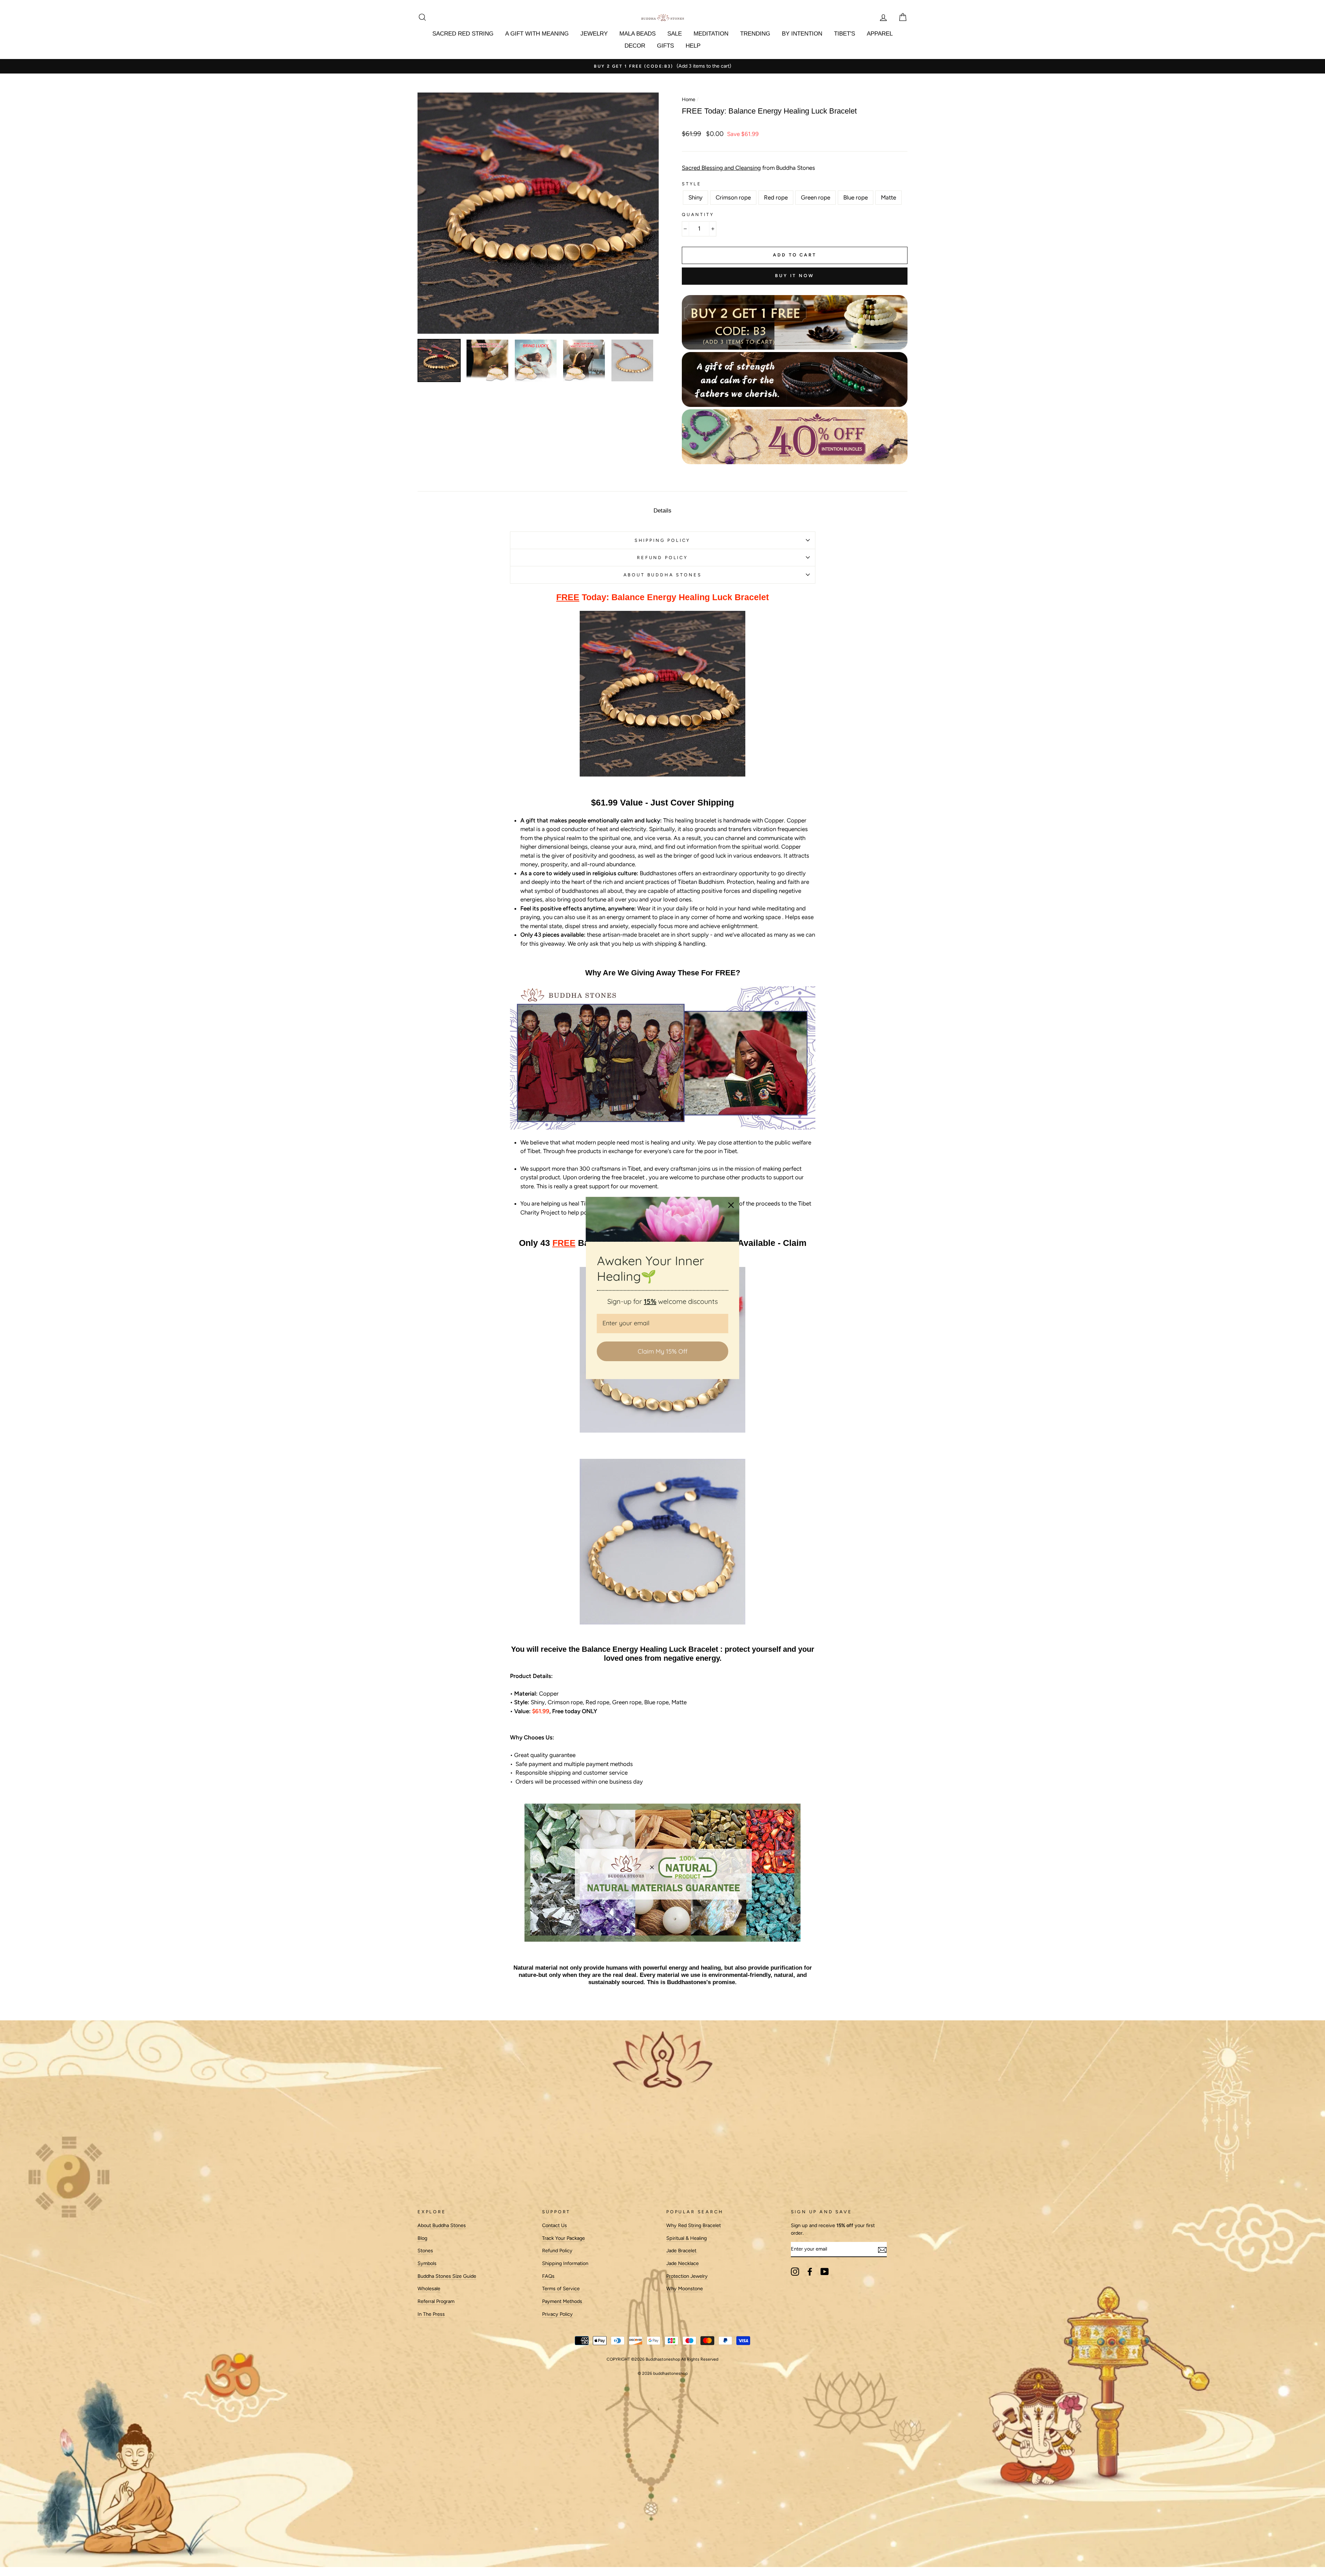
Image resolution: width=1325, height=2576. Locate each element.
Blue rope (856, 197)
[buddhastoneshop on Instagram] (795, 2272)
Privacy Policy (557, 2314)
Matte (889, 197)
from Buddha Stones (748, 168)
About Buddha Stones (663, 575)
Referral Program (436, 2301)
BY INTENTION (802, 34)
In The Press (431, 2314)
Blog (422, 2238)
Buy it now (795, 276)
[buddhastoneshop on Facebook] (810, 2272)
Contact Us (554, 2225)
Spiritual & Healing (686, 2238)
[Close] (731, 1205)
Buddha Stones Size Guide (447, 2276)
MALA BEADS (637, 34)
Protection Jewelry (687, 2276)
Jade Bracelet (681, 2251)
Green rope (816, 197)
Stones (425, 2251)
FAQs (548, 2276)
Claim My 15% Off (662, 1351)
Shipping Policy (662, 540)
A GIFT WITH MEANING (537, 34)
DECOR (635, 46)
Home (689, 99)
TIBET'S (845, 34)
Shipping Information (565, 2263)
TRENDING (755, 34)
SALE (675, 34)
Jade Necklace (683, 2263)
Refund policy (662, 558)
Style (692, 184)
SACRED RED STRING (463, 34)
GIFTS (665, 46)
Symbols (427, 2263)
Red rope (776, 197)
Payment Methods (562, 2301)
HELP (693, 46)
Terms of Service (561, 2289)
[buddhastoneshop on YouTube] (825, 2272)
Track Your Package (563, 2238)
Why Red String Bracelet (694, 2225)
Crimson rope (733, 197)
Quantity (698, 214)
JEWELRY (594, 34)
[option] (662, 66)
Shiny (695, 197)
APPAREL (880, 34)
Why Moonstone (685, 2289)
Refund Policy (557, 2251)
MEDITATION (711, 34)
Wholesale (429, 2289)
